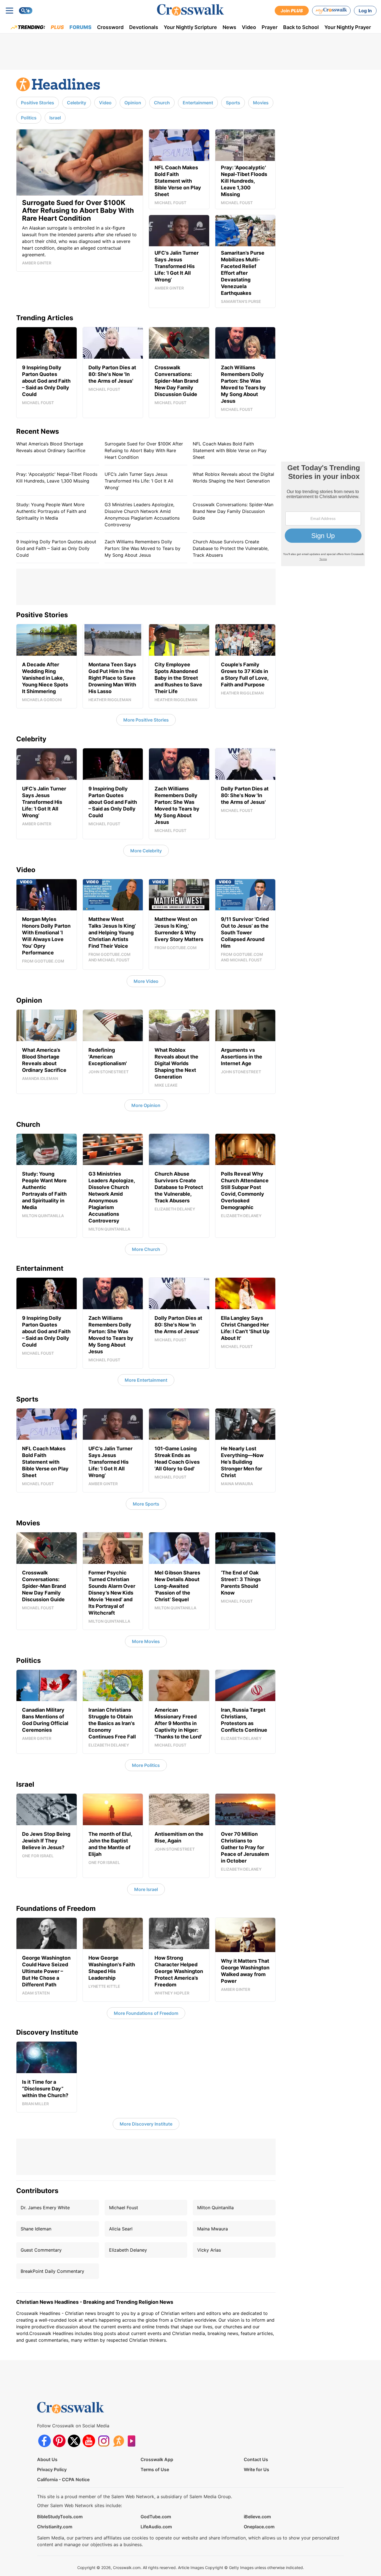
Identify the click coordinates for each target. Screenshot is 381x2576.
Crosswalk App (157, 2459)
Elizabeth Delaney (128, 2250)
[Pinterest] (59, 2441)
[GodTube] (133, 2441)
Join (292, 11)
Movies (261, 103)
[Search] (26, 11)
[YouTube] (89, 2441)
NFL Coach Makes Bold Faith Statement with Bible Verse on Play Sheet (230, 450)
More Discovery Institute (146, 2124)
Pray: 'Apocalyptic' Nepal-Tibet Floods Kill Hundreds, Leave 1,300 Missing (57, 477)
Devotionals (144, 27)
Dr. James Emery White (45, 2208)
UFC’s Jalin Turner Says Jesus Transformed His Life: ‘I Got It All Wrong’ (139, 481)
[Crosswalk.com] (191, 10)
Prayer (270, 27)
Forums (80, 27)
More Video (146, 981)
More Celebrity (146, 851)
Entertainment (198, 103)
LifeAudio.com (156, 2527)
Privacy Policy (52, 2469)
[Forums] (118, 2441)
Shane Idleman (36, 2229)
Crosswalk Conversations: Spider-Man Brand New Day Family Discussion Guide (233, 511)
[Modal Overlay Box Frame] (323, 514)
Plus (57, 27)
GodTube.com (156, 2517)
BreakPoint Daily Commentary (52, 2271)
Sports (233, 103)
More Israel (146, 1889)
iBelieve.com (257, 2517)
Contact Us (256, 2459)
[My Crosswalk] (331, 11)
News (229, 27)
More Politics (146, 1765)
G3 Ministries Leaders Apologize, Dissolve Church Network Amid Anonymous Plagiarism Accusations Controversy (142, 515)
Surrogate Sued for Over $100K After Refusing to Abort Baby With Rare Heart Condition (144, 450)
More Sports (146, 1504)
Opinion (133, 103)
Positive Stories (38, 103)
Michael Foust (124, 2208)
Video (249, 27)
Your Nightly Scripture (190, 27)
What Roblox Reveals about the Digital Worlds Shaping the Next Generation (233, 477)
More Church (146, 1249)
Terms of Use (155, 2469)
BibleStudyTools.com (60, 2517)
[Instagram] (104, 2441)
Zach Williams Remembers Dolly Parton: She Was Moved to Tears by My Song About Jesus (143, 548)
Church (162, 103)
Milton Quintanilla (215, 2208)
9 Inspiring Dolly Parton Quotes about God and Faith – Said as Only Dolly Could (56, 548)
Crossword (110, 27)
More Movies (146, 1641)
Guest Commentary (41, 2250)
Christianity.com (55, 2527)
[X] (74, 2441)
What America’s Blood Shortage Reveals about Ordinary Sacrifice (51, 447)
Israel (55, 118)
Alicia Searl (121, 2229)
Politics (29, 118)
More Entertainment (146, 1380)
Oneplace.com (259, 2527)
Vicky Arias (209, 2250)
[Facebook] (44, 2441)
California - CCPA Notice (63, 2479)
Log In (365, 11)
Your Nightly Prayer (348, 27)
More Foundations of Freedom (146, 2013)
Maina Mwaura (213, 2229)
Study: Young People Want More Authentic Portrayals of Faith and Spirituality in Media (51, 511)
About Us (47, 2459)
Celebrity (77, 103)
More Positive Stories (146, 720)
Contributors (37, 2191)
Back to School (301, 27)
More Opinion (146, 1105)
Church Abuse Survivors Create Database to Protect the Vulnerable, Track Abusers (231, 548)
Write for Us (256, 2469)
